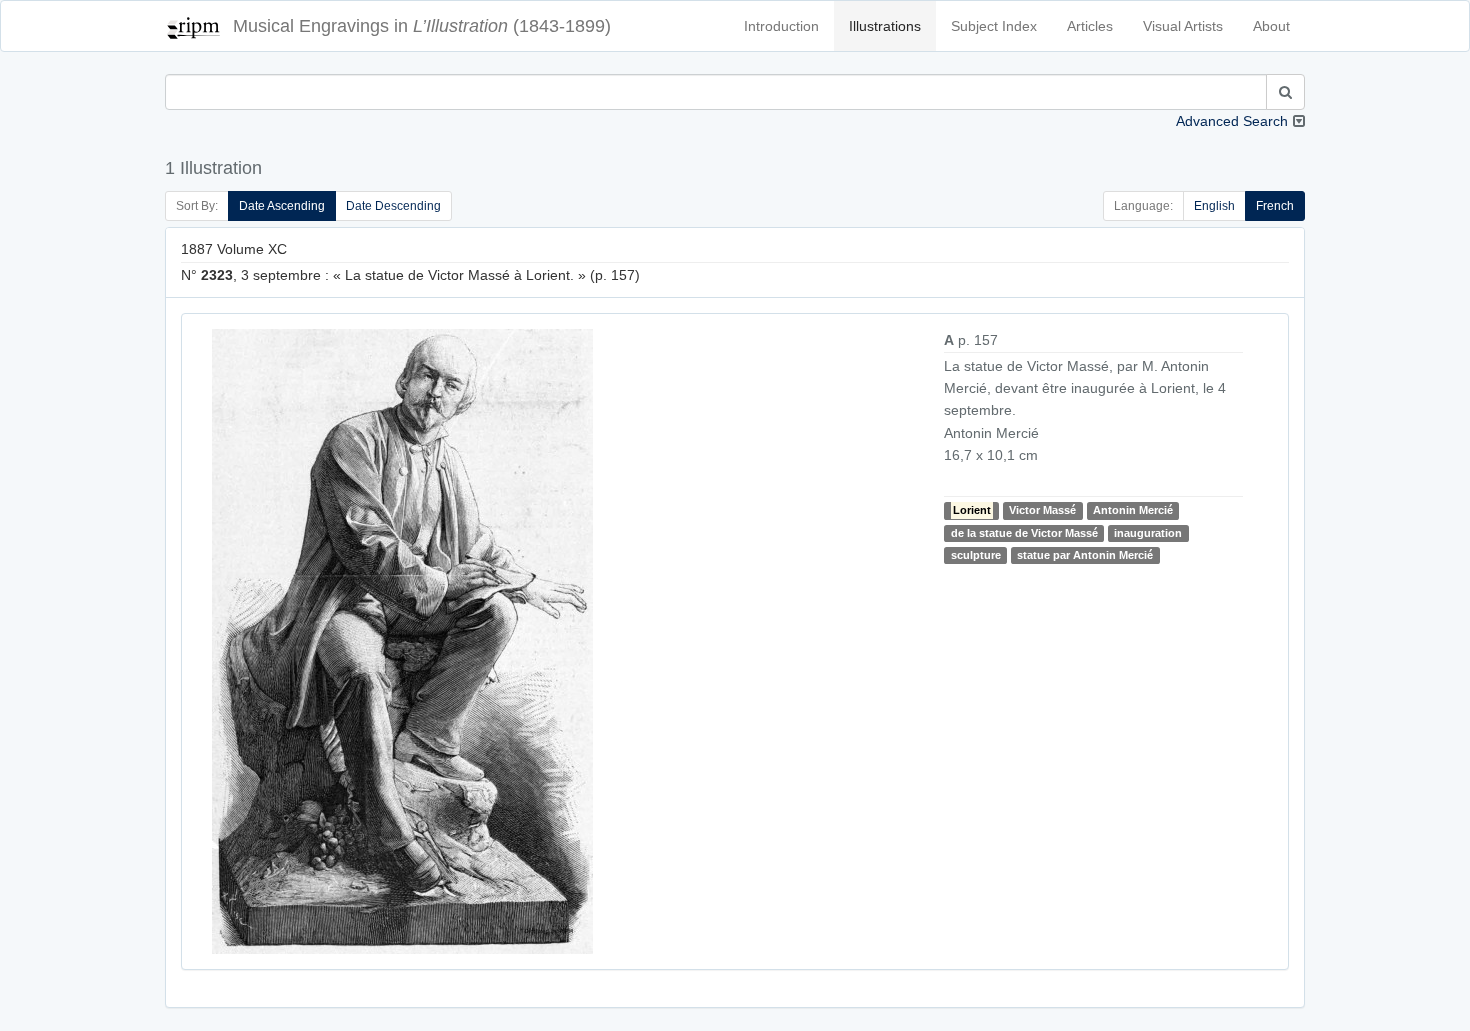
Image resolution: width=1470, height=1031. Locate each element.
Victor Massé (1042, 510)
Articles (1090, 26)
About (1271, 26)
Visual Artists (1183, 26)
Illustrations (885, 26)
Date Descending (393, 206)
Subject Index (994, 26)
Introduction (781, 26)
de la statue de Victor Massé (1024, 533)
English (1214, 206)
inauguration (1148, 533)
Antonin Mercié (1133, 510)
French (1275, 206)
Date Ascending (282, 206)
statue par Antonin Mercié (1085, 555)
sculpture (976, 555)
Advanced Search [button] (1232, 121)
